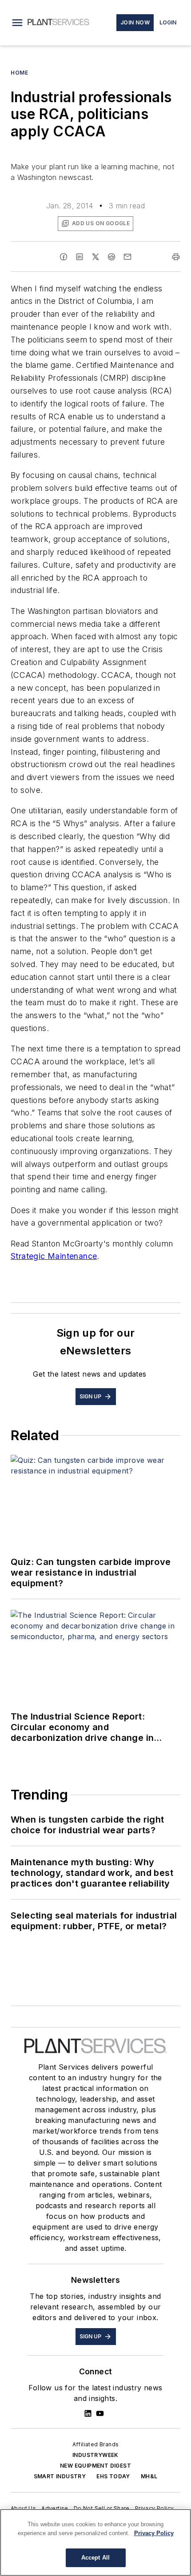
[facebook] (64, 257)
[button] (17, 23)
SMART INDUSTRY (60, 2476)
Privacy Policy (155, 2508)
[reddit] (111, 257)
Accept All (95, 2558)
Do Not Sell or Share (102, 2508)
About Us (23, 2508)
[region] (95, 2542)
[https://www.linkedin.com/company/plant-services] (88, 2413)
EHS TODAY (113, 2476)
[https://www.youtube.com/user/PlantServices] (100, 2413)
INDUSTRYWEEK (95, 2455)
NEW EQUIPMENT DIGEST (95, 2466)
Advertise (55, 2508)
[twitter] (95, 257)
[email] (127, 257)
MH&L (149, 2476)
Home (19, 73)
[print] (176, 257)
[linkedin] (80, 257)
